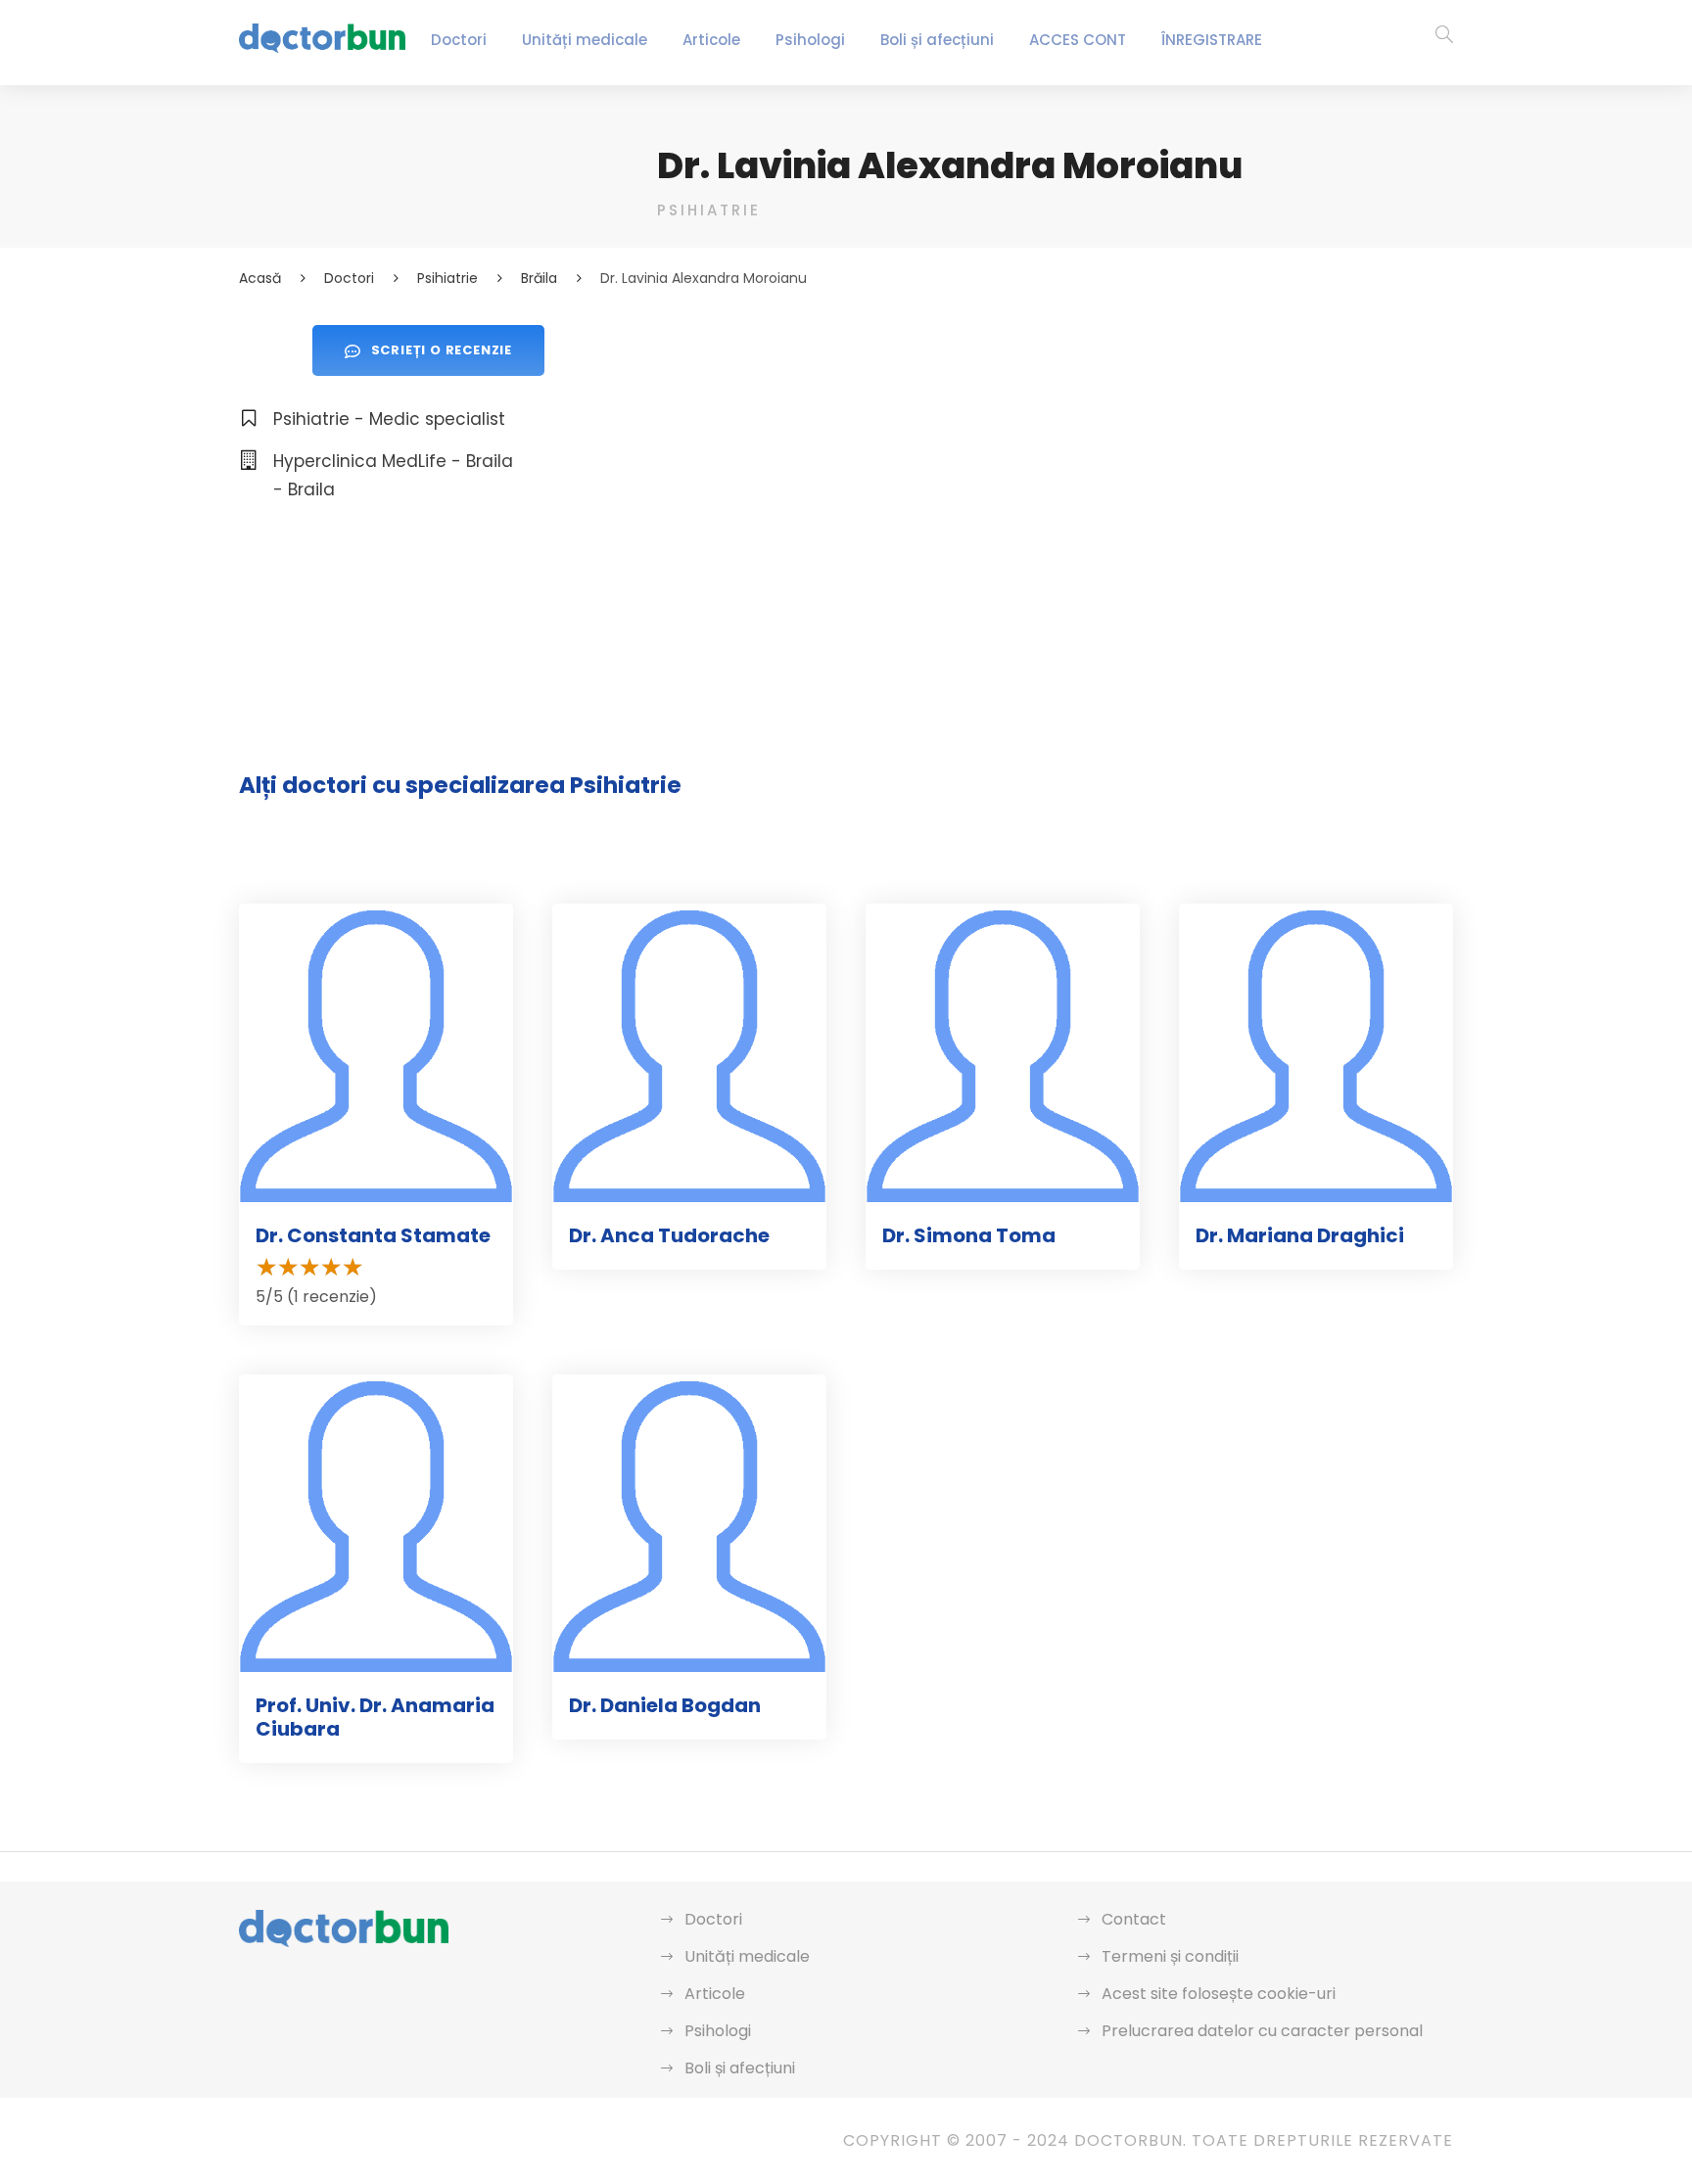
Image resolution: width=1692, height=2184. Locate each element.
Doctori (459, 40)
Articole (711, 40)
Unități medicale (585, 40)
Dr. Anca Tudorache (669, 1235)
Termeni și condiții (1170, 1956)
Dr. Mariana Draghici (1300, 1235)
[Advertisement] (1055, 462)
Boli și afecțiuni (937, 40)
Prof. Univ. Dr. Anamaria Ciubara (375, 1717)
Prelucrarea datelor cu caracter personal (1262, 2031)
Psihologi (810, 40)
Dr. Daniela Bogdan (665, 1705)
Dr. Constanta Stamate (373, 1235)
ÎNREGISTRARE (1212, 40)
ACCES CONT (1078, 40)
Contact (1134, 1919)
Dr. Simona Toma (969, 1235)
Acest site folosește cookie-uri (1219, 1994)
